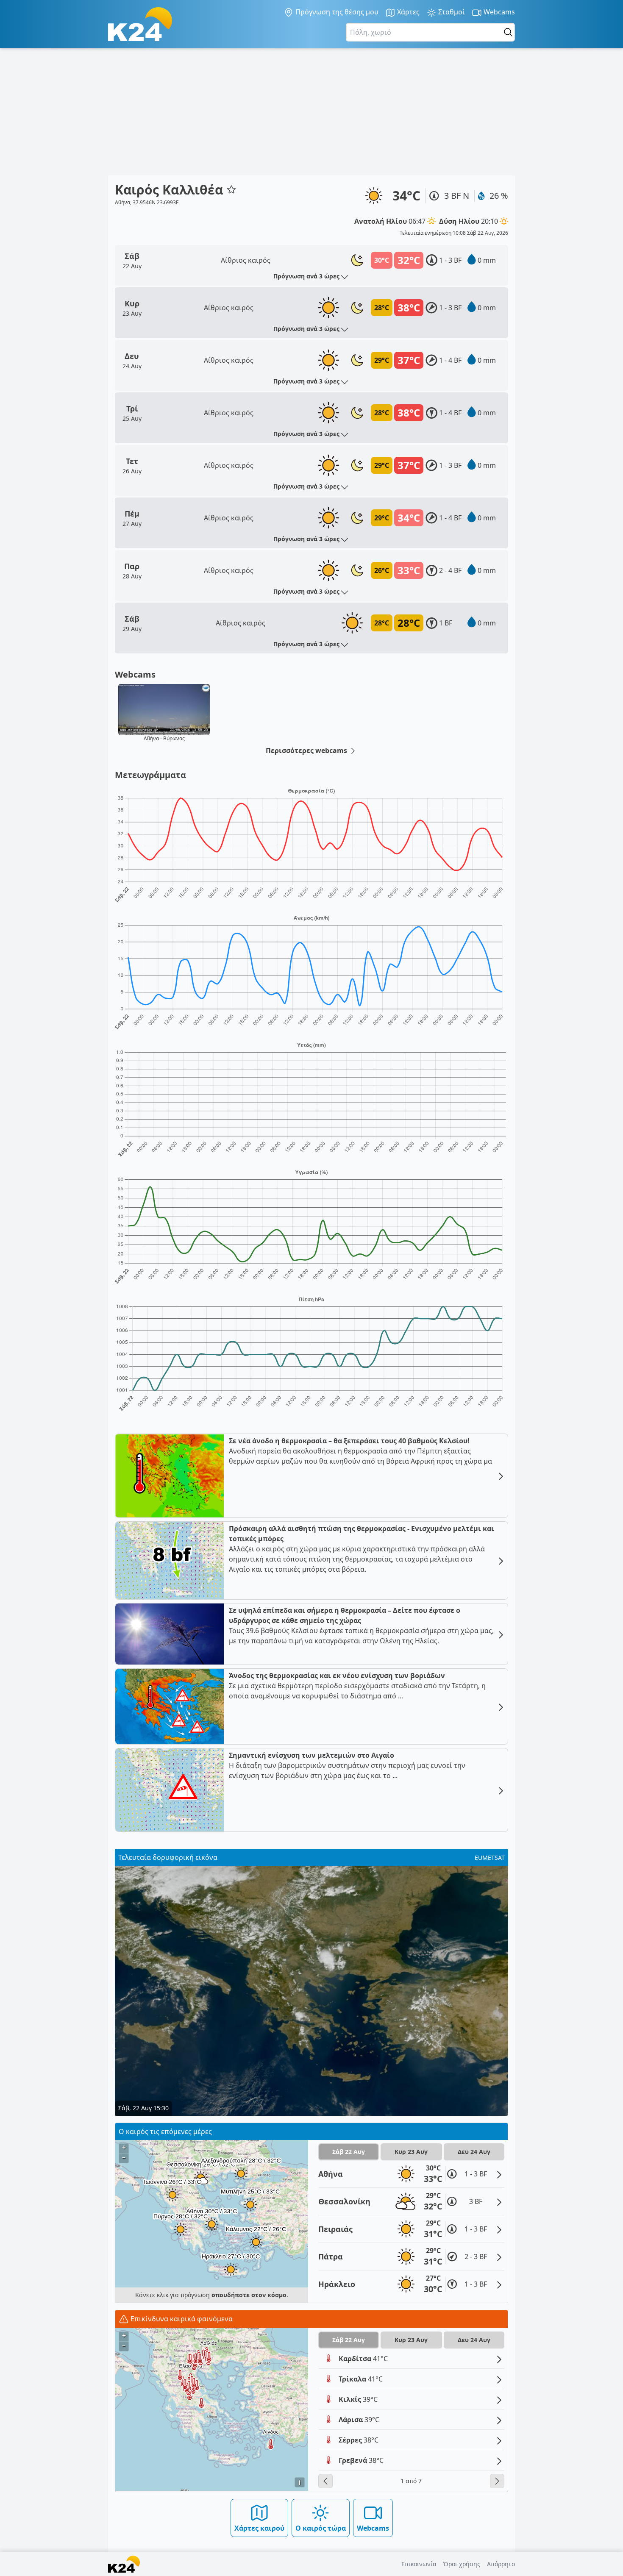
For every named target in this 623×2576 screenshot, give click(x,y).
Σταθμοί (451, 12)
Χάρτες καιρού (259, 2528)
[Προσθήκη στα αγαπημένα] (231, 189)
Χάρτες (407, 12)
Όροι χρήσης (462, 2564)
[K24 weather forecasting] (140, 24)
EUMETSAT (490, 1858)
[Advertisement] (311, 112)
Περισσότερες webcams (307, 750)
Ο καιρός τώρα (321, 2528)
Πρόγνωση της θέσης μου (336, 12)
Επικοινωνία (419, 2564)
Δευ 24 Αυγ (474, 2152)
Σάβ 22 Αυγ (349, 2152)
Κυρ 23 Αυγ (411, 2152)
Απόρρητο (501, 2564)
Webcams (498, 12)
